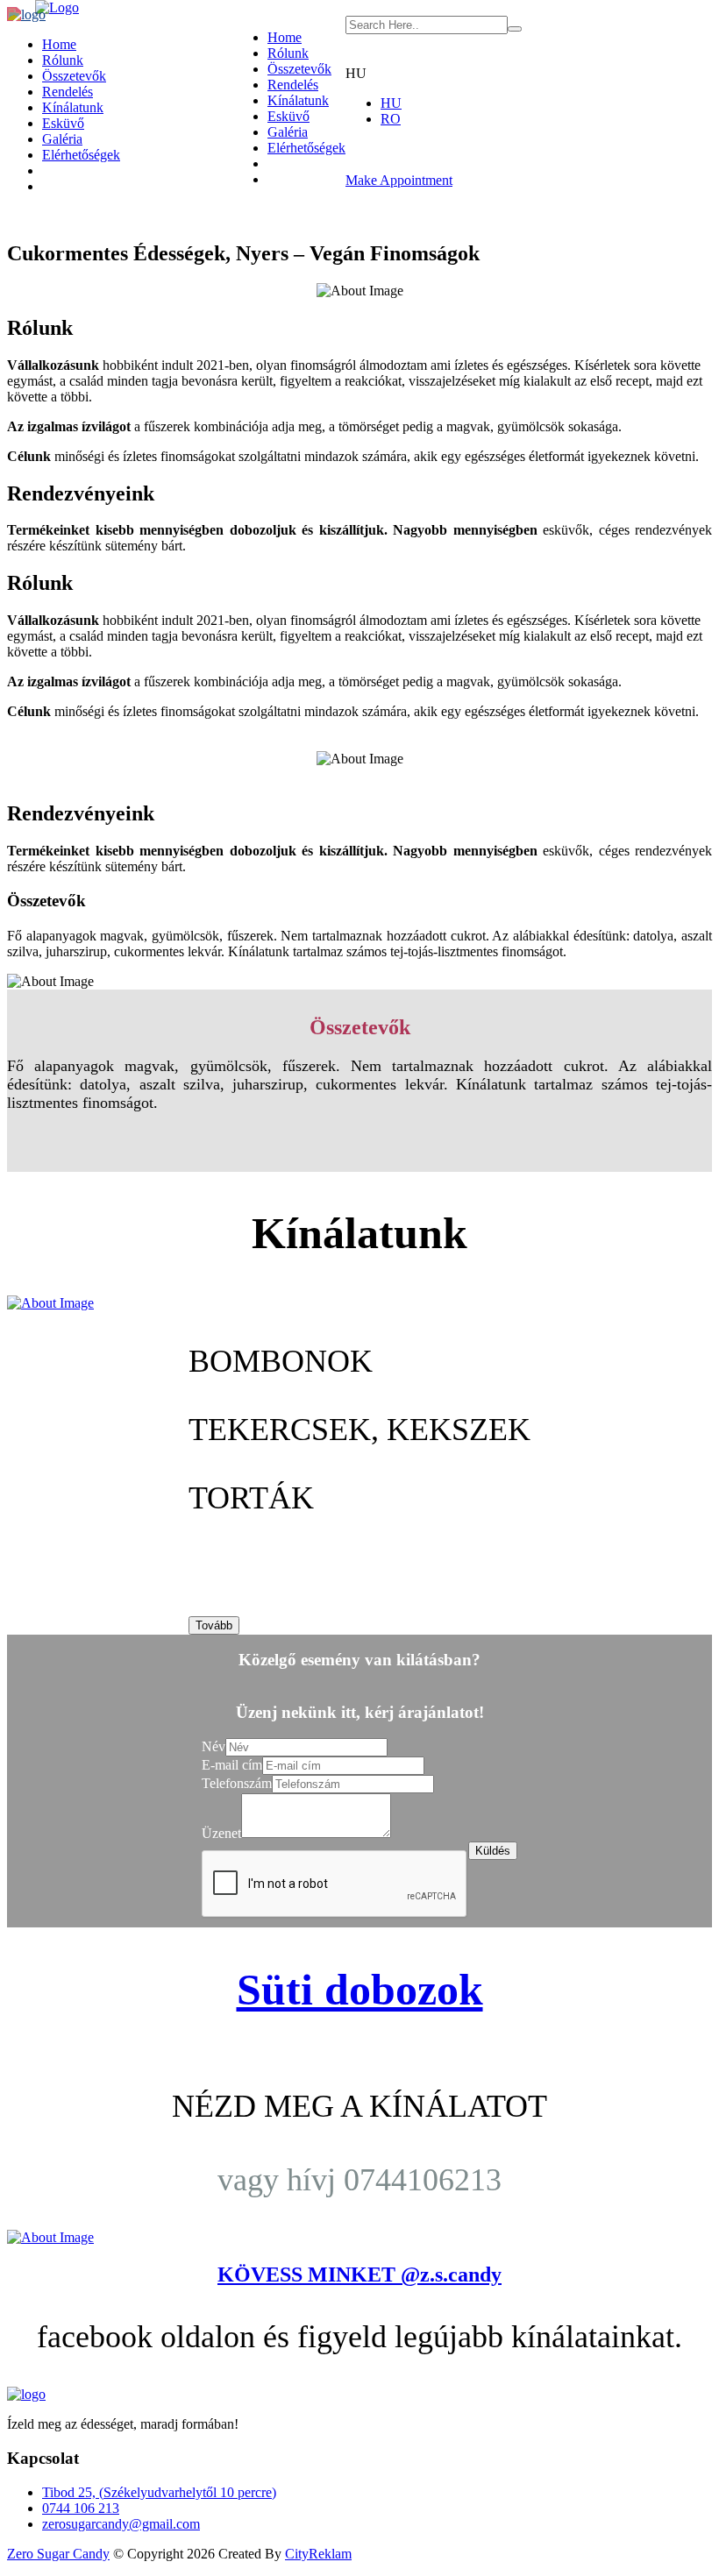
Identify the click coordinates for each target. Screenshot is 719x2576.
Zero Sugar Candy (58, 2554)
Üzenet (221, 1833)
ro (391, 119)
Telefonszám (237, 1783)
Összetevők (299, 69)
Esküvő (288, 116)
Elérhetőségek (306, 148)
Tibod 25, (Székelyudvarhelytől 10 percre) (159, 2492)
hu (391, 103)
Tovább (214, 1625)
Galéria (288, 132)
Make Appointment (399, 180)
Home (285, 37)
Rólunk (288, 53)
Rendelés (293, 85)
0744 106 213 (81, 2508)
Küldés (493, 1851)
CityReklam (318, 2554)
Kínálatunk (298, 100)
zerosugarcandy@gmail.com (121, 2524)
